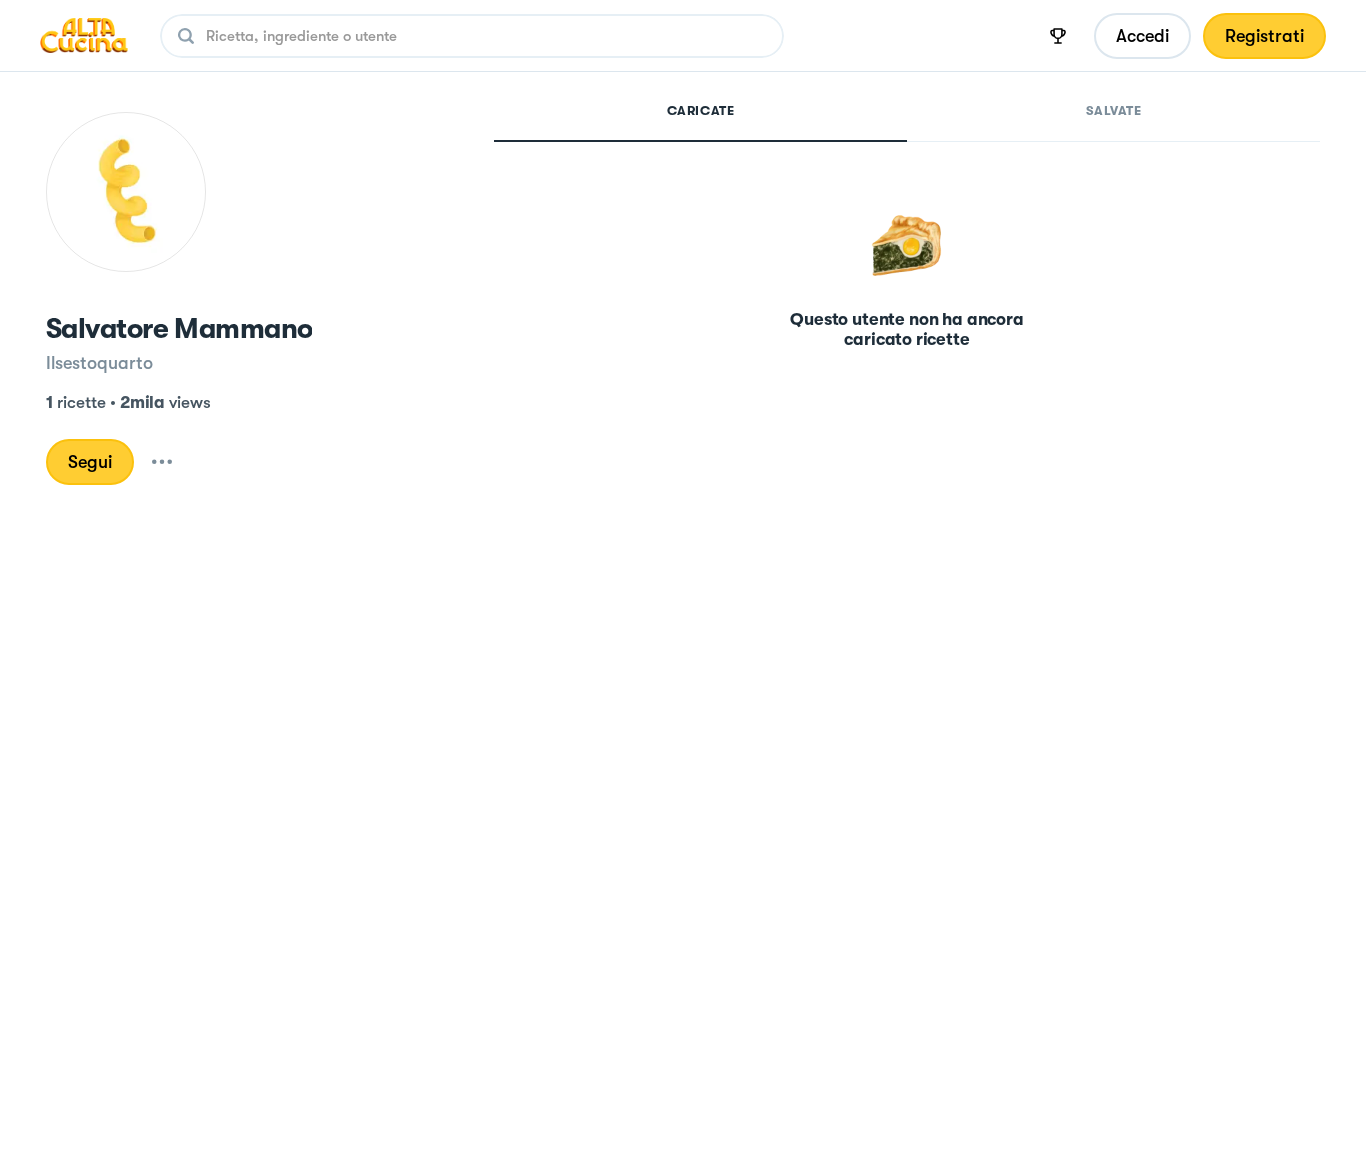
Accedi (1142, 36)
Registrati (1264, 36)
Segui (90, 462)
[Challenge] (1058, 36)
